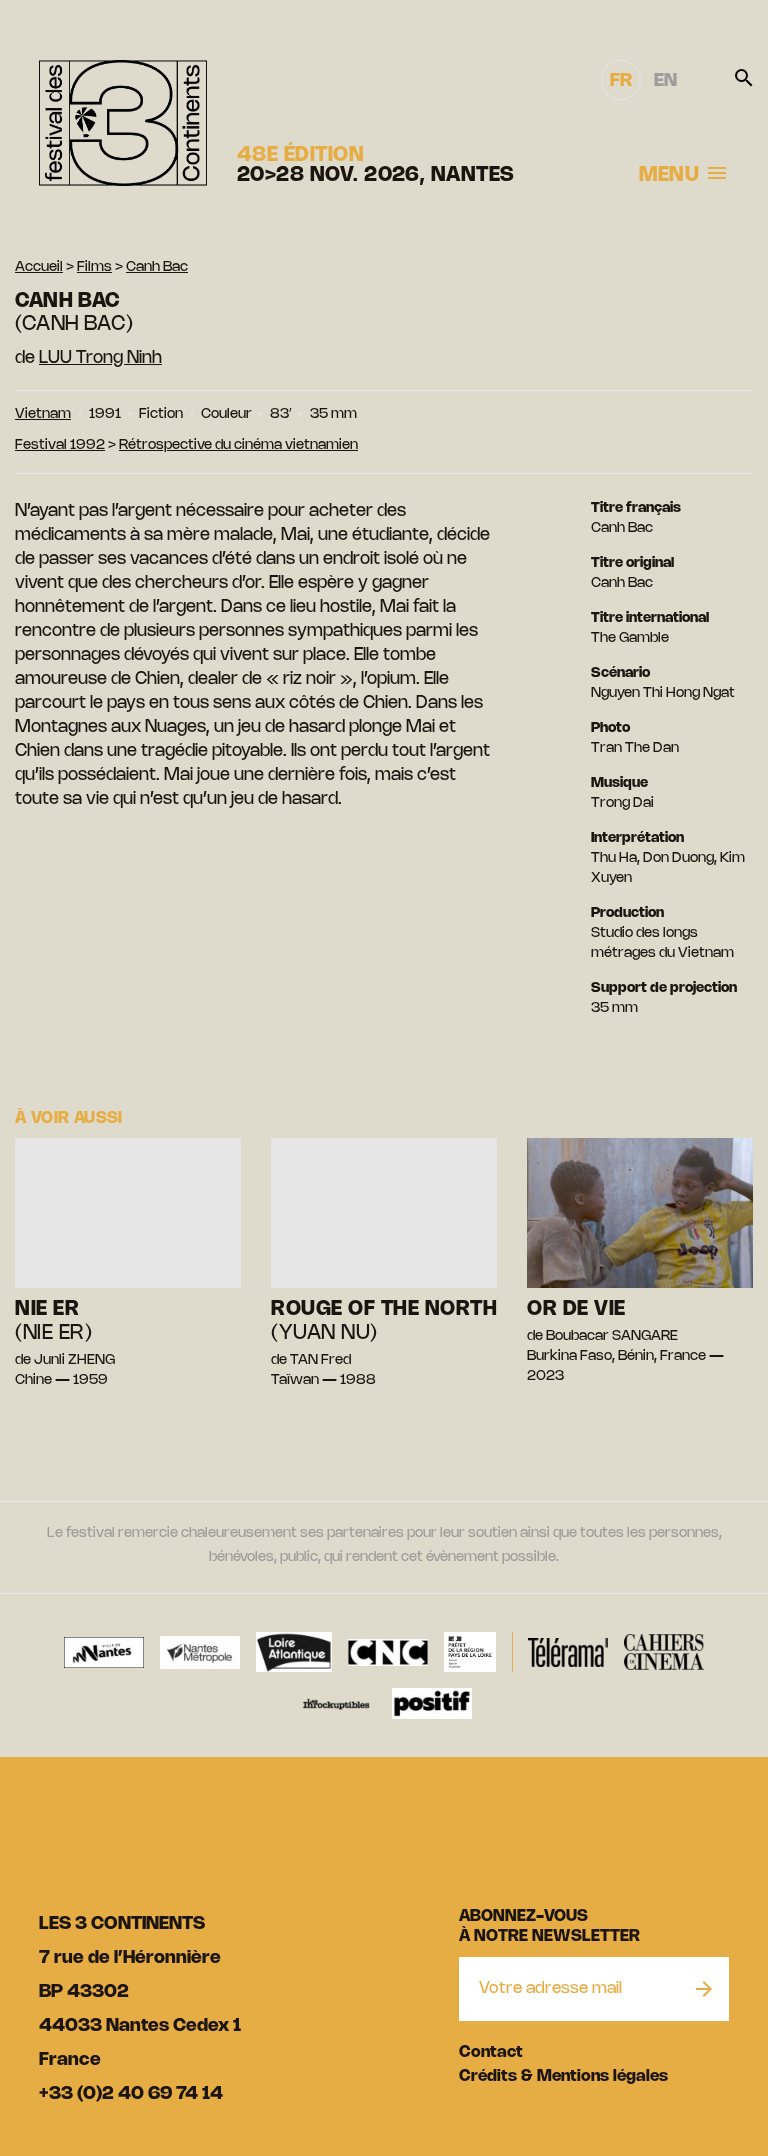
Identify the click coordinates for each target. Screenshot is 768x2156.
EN (665, 81)
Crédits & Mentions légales (563, 2076)
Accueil (39, 267)
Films (94, 267)
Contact (491, 2052)
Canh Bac (157, 267)
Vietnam (43, 414)
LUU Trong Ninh (100, 358)
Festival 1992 (60, 445)
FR (621, 81)
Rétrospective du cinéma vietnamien (238, 445)
